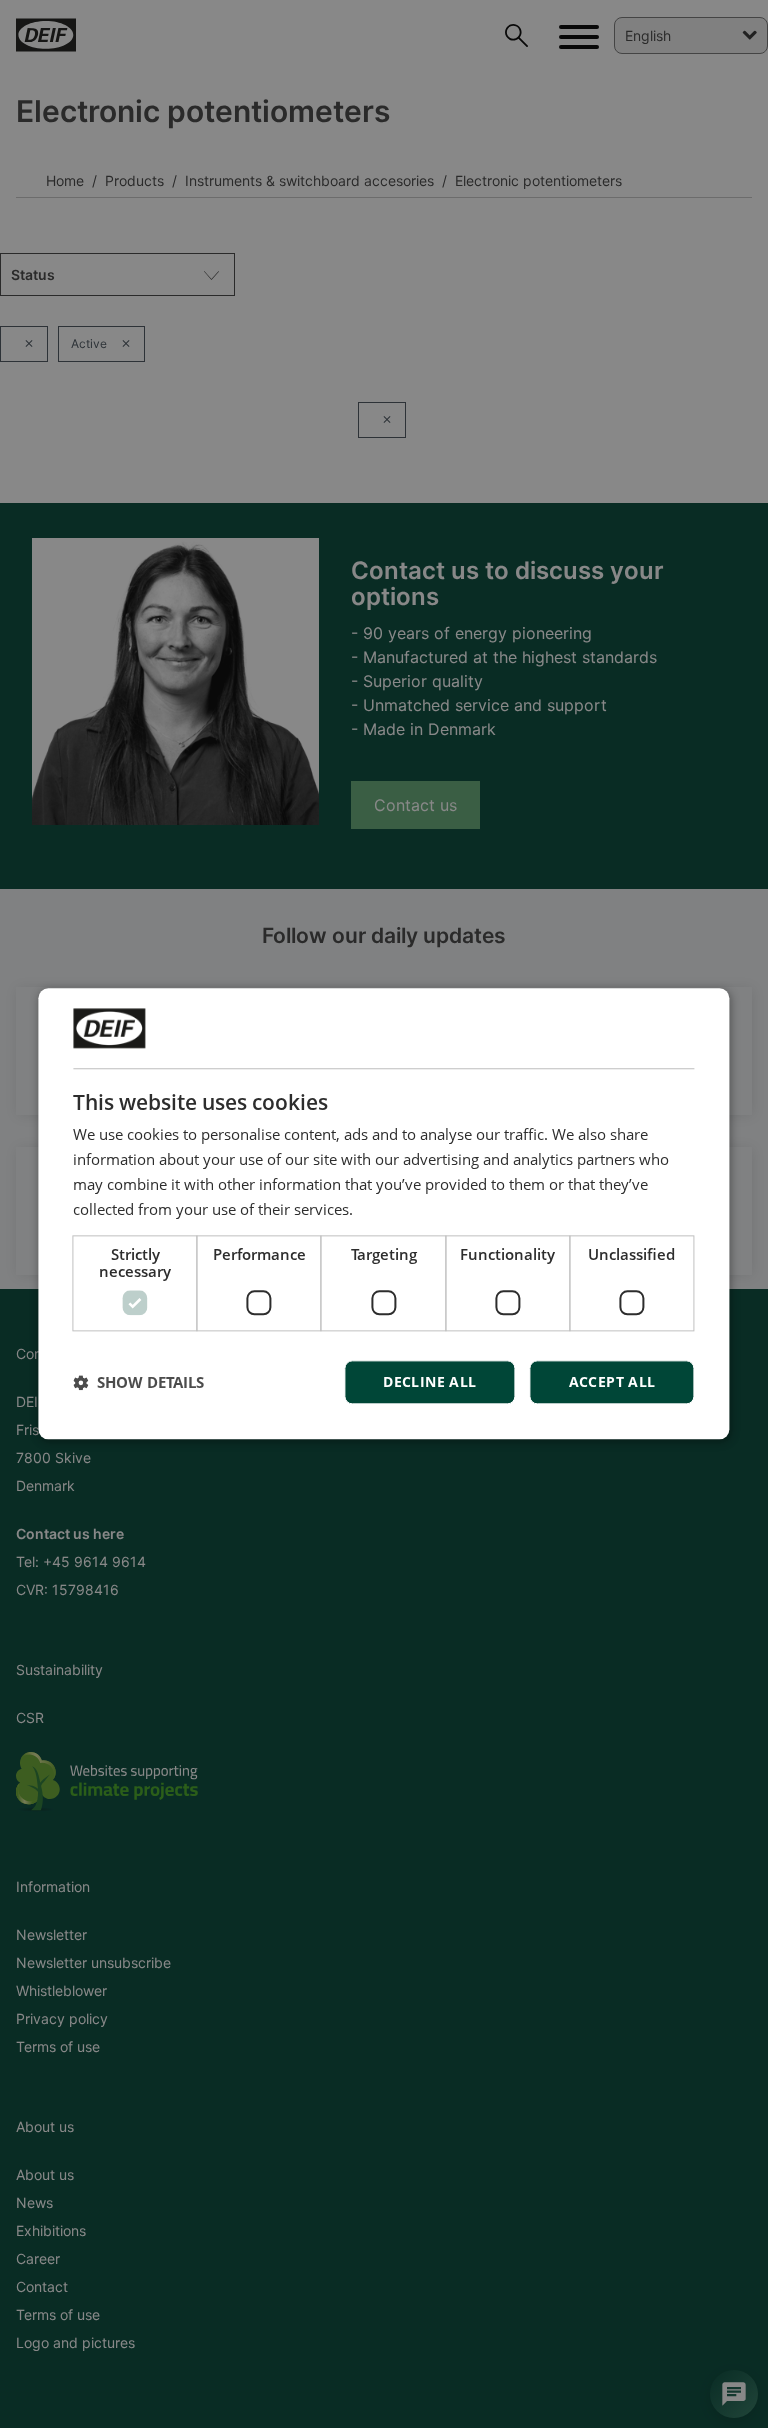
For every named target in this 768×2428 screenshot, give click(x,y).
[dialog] (383, 1213)
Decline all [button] (429, 1382)
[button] (138, 1383)
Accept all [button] (612, 1382)
